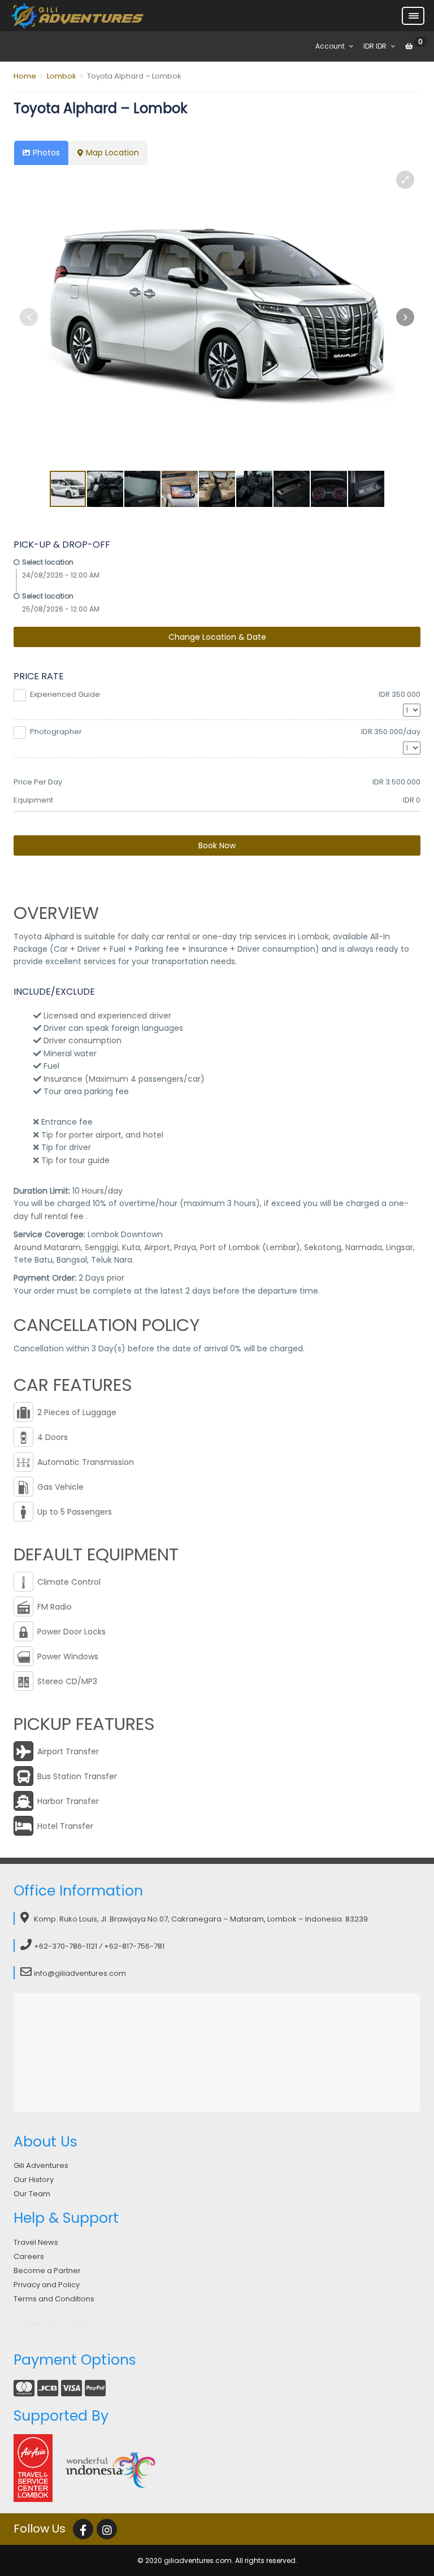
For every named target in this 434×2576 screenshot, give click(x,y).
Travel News (36, 2242)
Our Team (32, 2194)
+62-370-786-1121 (66, 1946)
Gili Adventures (41, 2165)
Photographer (225, 732)
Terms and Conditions (54, 2299)
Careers (29, 2256)
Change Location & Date (217, 637)
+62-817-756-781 (134, 1946)
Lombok (62, 76)
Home (25, 76)
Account (330, 46)
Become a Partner (47, 2271)
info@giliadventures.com (80, 1973)
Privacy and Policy (47, 2285)
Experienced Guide (225, 694)
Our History (34, 2180)
